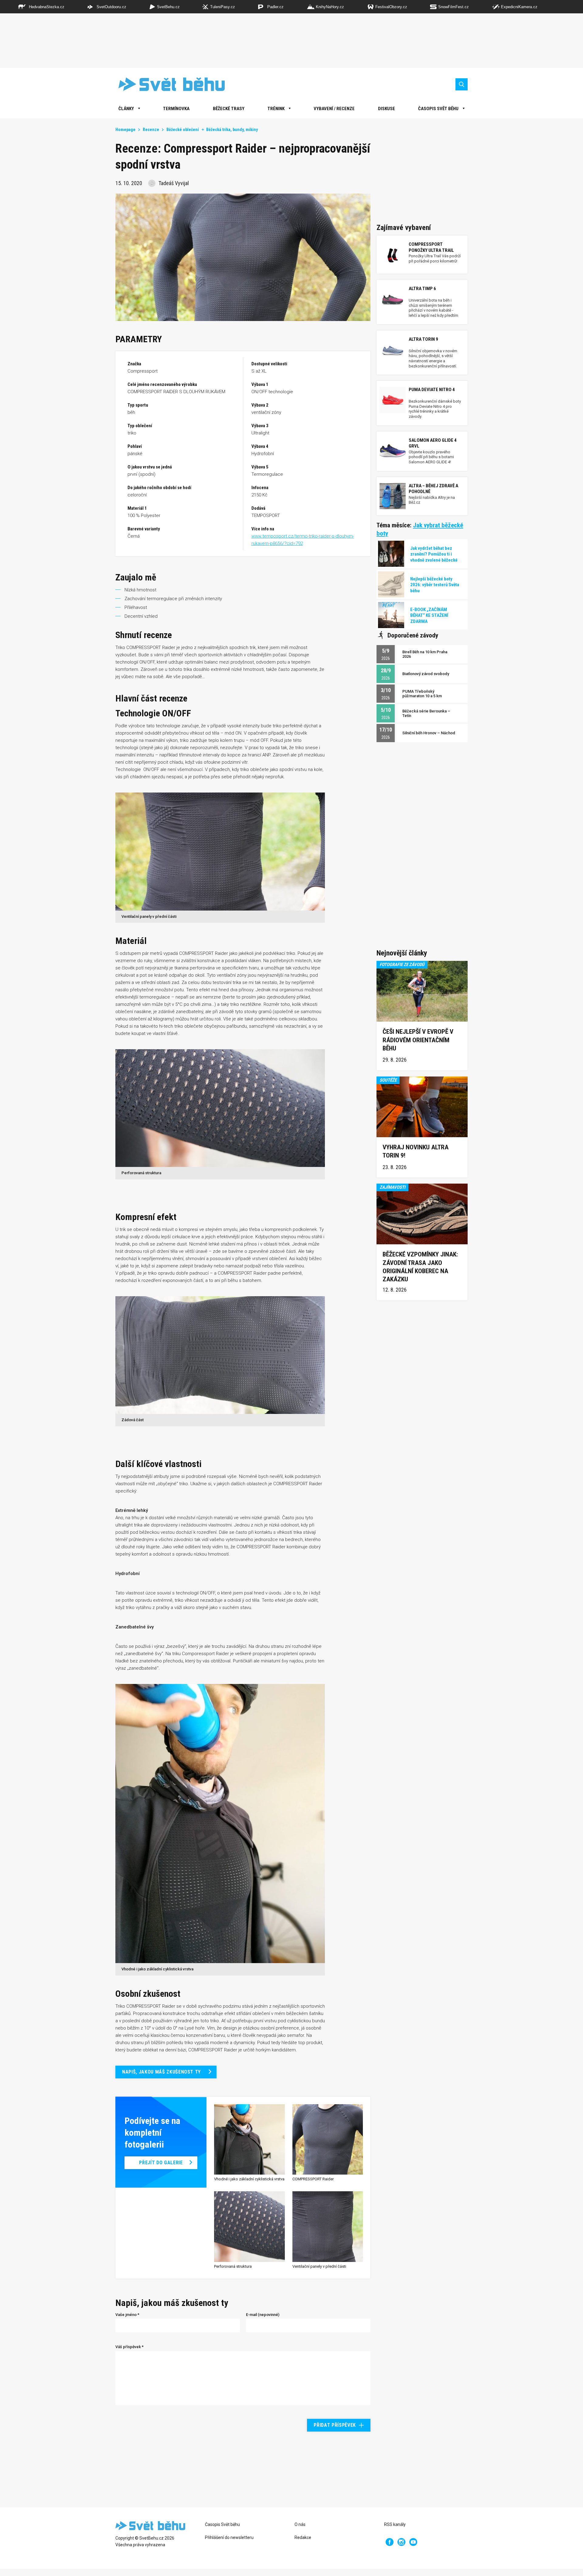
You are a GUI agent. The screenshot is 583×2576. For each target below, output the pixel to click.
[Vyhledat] (462, 84)
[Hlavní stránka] (167, 84)
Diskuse (387, 109)
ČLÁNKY (126, 109)
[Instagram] (401, 2542)
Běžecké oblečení (183, 130)
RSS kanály (395, 2524)
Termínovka (176, 109)
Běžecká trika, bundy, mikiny (232, 130)
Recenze (151, 130)
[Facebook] (390, 2542)
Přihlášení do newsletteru (229, 2537)
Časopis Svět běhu (438, 109)
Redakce (303, 2537)
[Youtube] (413, 2542)
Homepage (125, 130)
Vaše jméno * (127, 2315)
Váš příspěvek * (130, 2347)
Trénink (276, 109)
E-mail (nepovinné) (263, 2315)
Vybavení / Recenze (334, 109)
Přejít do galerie (161, 2163)
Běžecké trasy (229, 109)
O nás (300, 2524)
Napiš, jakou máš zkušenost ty (161, 2072)
